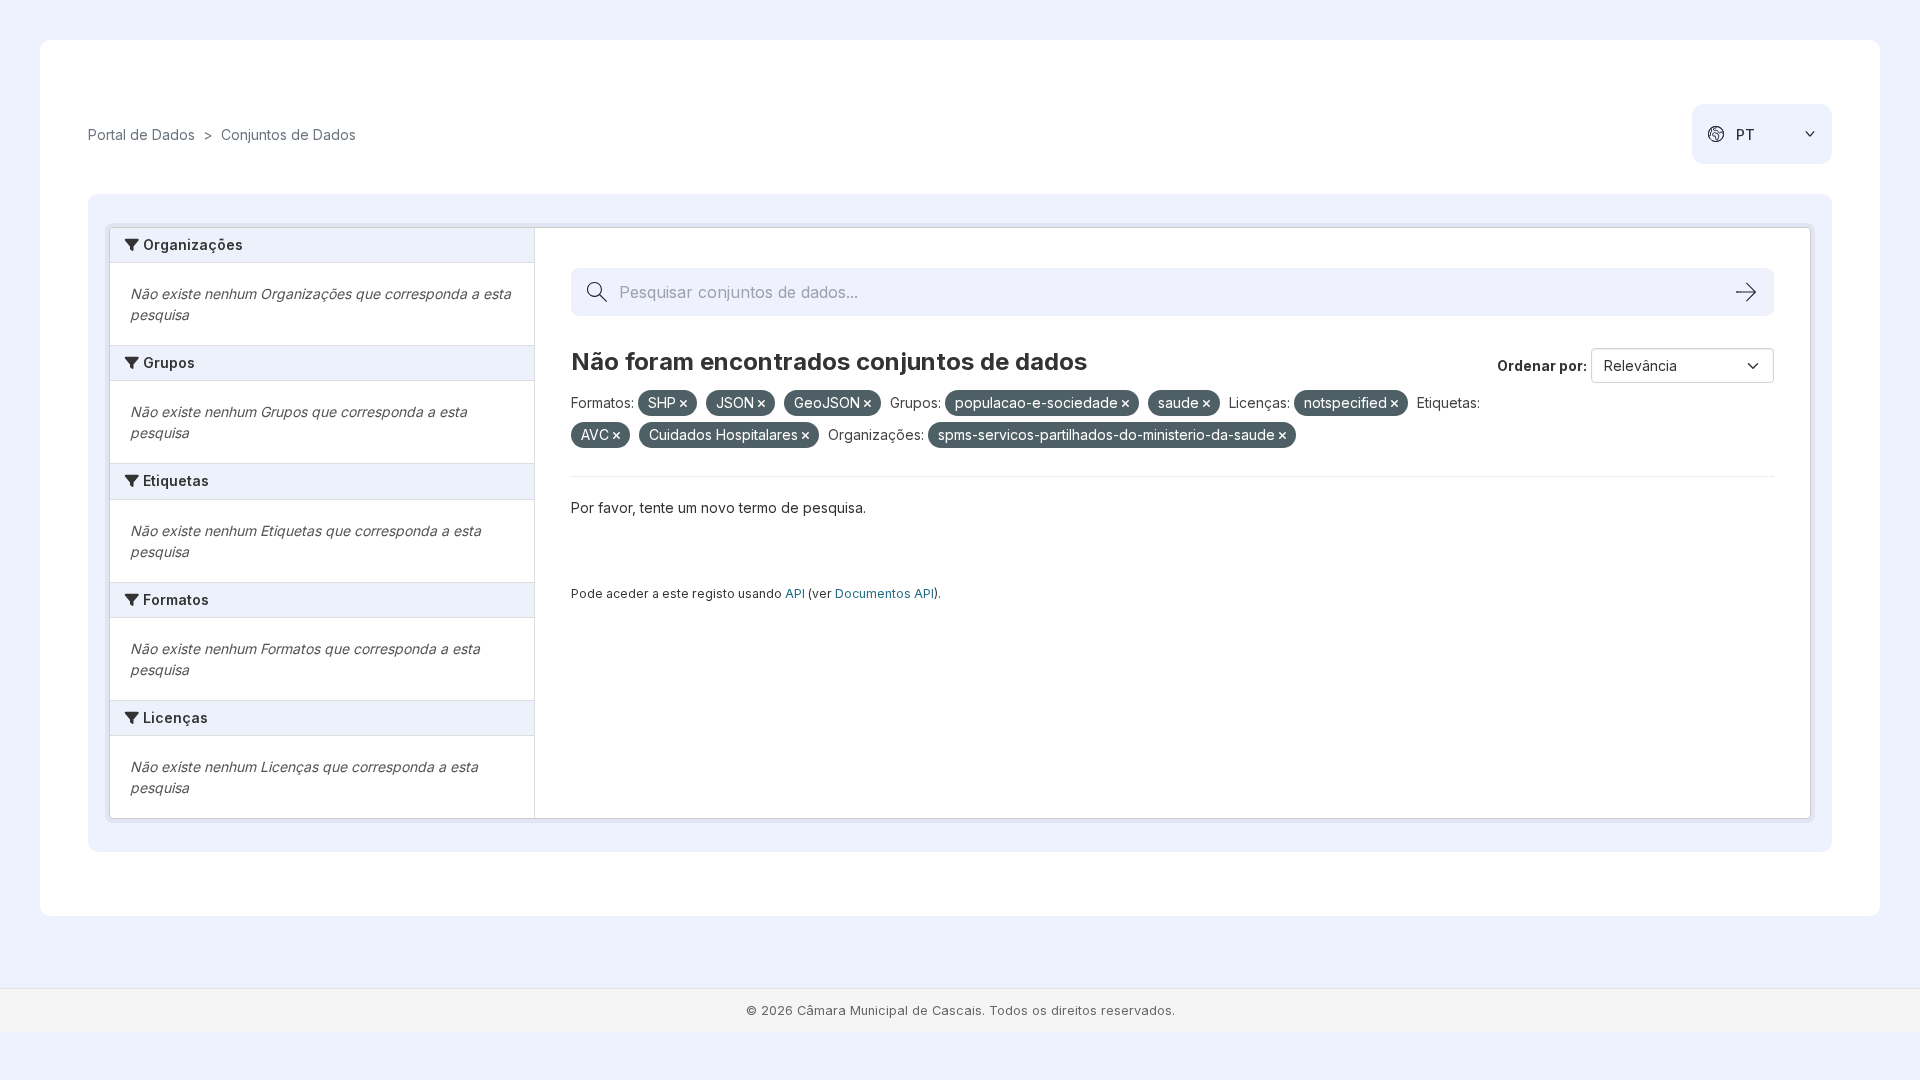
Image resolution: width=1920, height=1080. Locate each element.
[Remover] (683, 404)
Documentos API (884, 593)
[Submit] (1746, 292)
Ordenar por (1540, 365)
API (795, 593)
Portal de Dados (141, 134)
